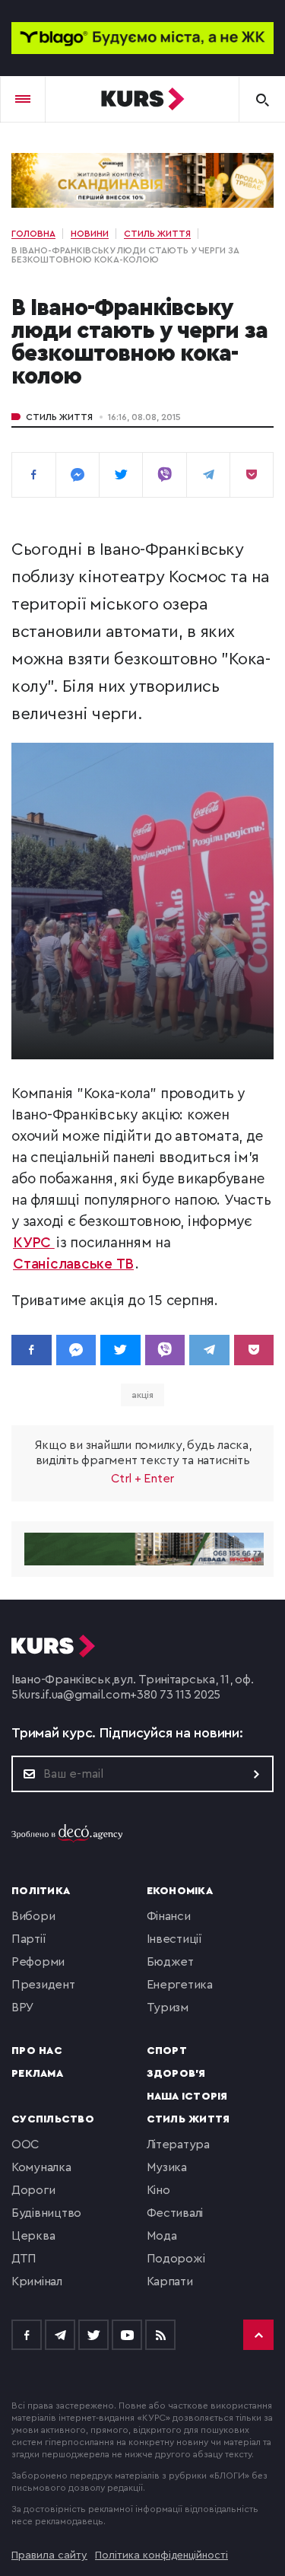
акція (143, 1395)
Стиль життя (59, 417)
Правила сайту (49, 2555)
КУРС (34, 1243)
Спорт (167, 2051)
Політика (41, 1891)
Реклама (37, 2074)
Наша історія (187, 2097)
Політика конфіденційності (161, 2555)
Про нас (37, 2051)
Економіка (180, 1891)
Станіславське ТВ (73, 1264)
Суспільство (53, 2119)
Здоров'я (176, 2074)
